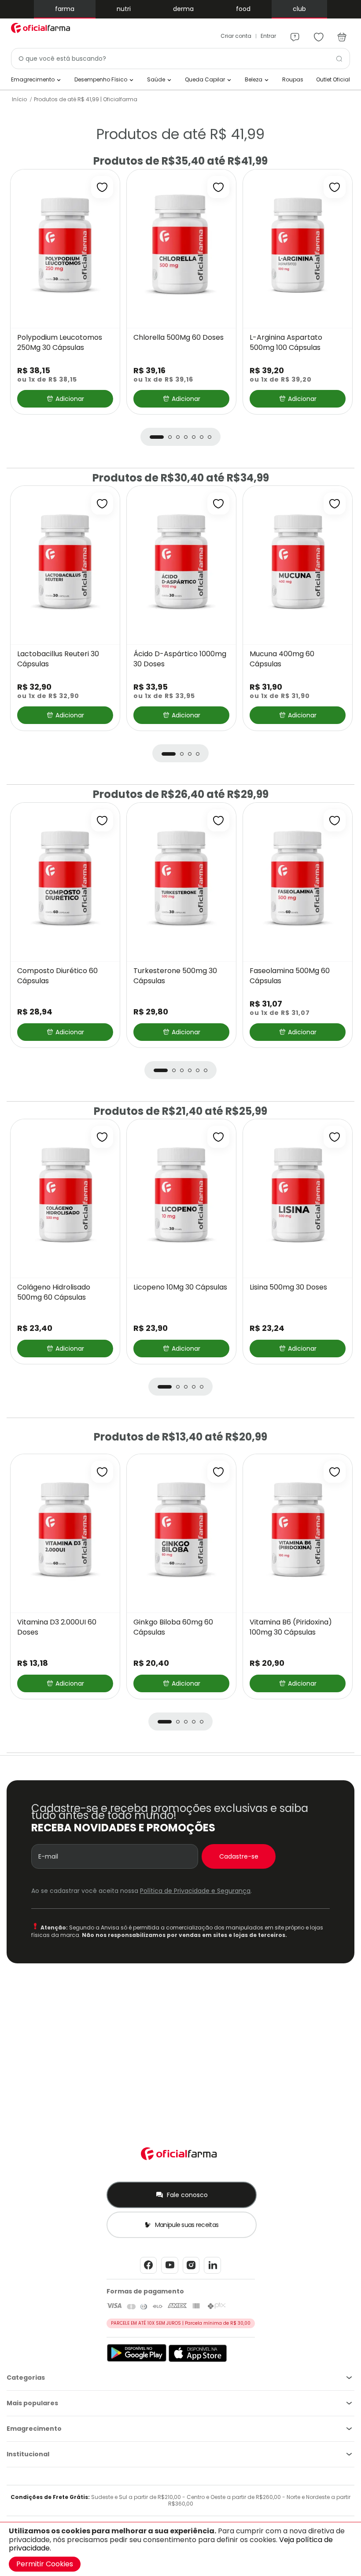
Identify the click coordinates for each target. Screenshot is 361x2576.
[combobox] (180, 59)
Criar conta (236, 36)
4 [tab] (186, 437)
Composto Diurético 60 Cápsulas (57, 976)
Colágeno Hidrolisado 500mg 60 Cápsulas (54, 1292)
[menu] (295, 33)
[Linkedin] (212, 2273)
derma (183, 9)
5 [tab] (194, 437)
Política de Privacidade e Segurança (195, 1891)
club (299, 9)
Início (19, 99)
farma (65, 9)
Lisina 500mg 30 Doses (288, 1287)
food (243, 9)
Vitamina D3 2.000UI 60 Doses (57, 1627)
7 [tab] (210, 437)
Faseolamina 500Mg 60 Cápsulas (290, 976)
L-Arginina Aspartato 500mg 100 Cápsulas (286, 343)
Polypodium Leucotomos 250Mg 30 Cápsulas (60, 343)
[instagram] (191, 2273)
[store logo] (42, 28)
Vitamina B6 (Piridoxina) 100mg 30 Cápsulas (291, 1627)
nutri (124, 9)
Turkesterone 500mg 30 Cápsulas (175, 976)
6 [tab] (202, 437)
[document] (180, 2549)
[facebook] (148, 2273)
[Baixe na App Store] (198, 2360)
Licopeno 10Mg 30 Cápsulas (180, 1287)
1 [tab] (157, 437)
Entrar (268, 36)
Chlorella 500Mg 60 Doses (179, 338)
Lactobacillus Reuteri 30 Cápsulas (58, 659)
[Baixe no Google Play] (137, 2360)
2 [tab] (170, 437)
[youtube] (170, 2273)
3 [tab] (178, 437)
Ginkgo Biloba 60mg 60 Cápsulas (173, 1627)
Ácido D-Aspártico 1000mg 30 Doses (180, 659)
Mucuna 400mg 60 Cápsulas (282, 659)
